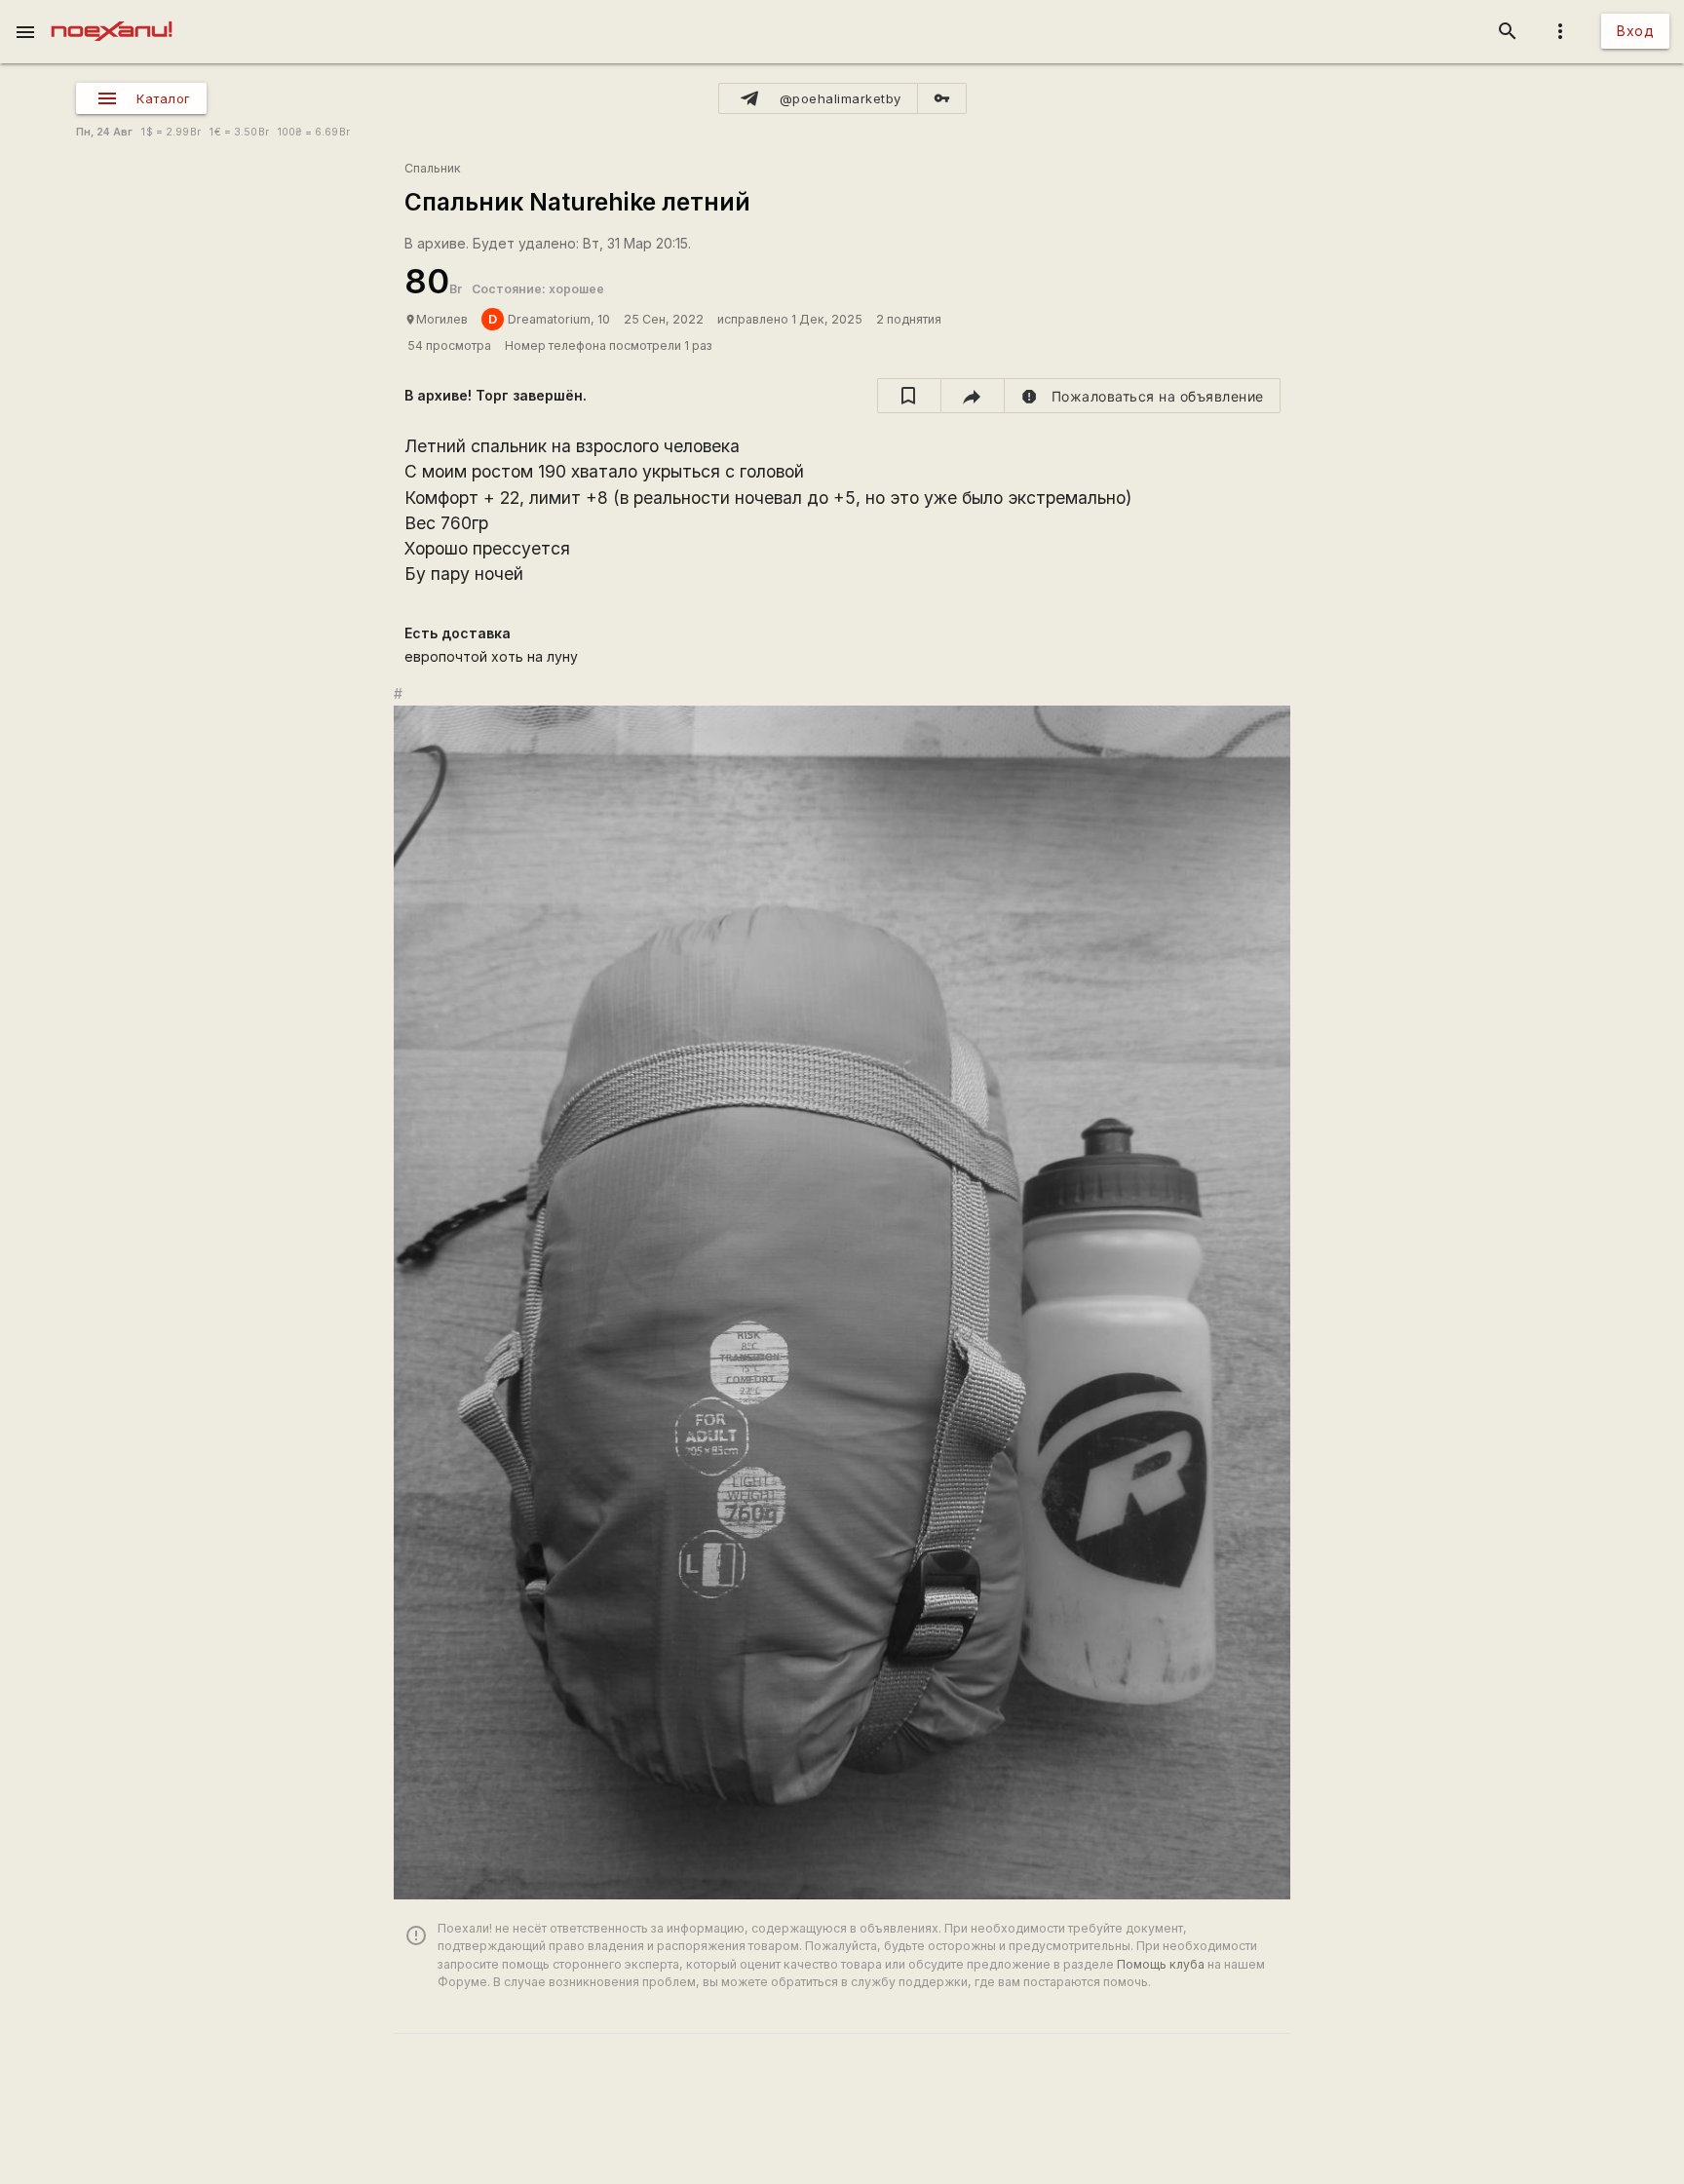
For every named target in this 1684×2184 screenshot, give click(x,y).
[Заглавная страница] (112, 14)
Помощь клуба (1161, 1964)
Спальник (433, 168)
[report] (1143, 396)
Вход (1635, 31)
